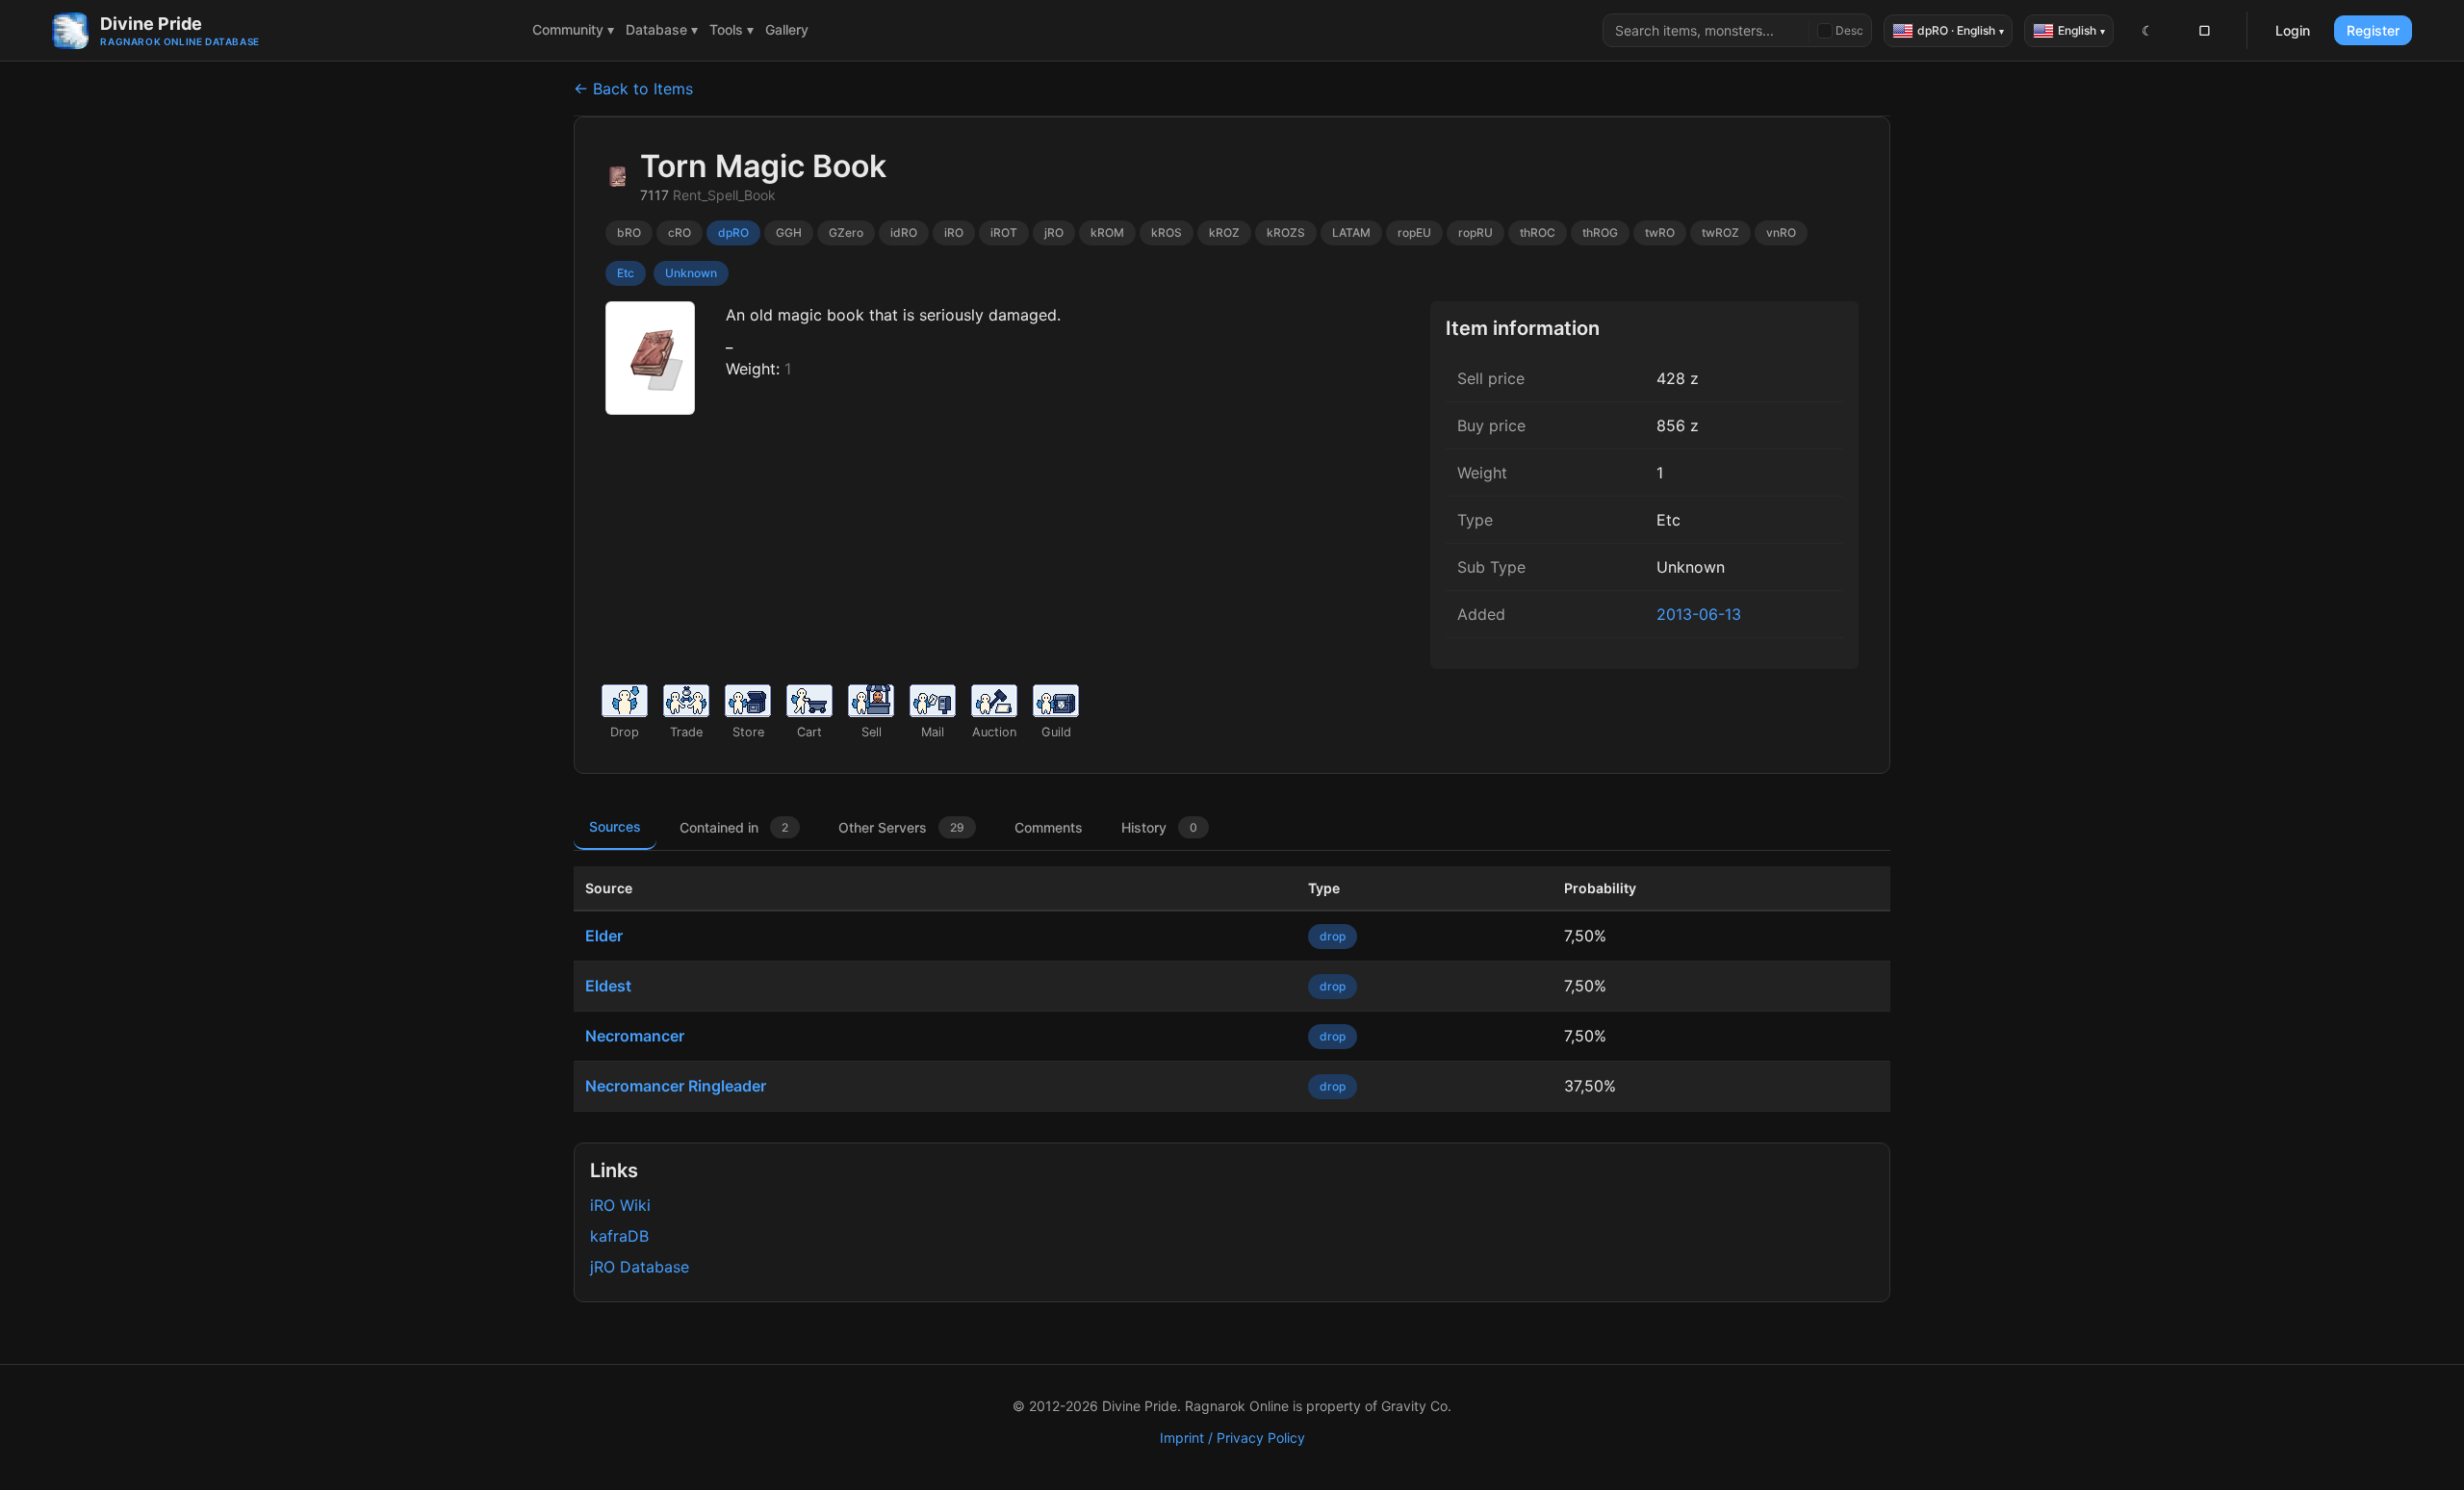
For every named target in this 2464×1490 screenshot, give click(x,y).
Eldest (608, 986)
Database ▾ (662, 29)
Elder (604, 936)
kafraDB (619, 1236)
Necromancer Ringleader (676, 1086)
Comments (1049, 827)
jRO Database (640, 1267)
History (1159, 827)
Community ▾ (573, 29)
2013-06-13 (1699, 614)
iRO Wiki (620, 1205)
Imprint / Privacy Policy (1232, 1438)
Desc (1849, 30)
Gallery (787, 29)
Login (2293, 30)
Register (2373, 30)
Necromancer (635, 1036)
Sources (615, 826)
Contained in (734, 827)
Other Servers (901, 827)
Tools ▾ (731, 29)
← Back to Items (633, 89)
